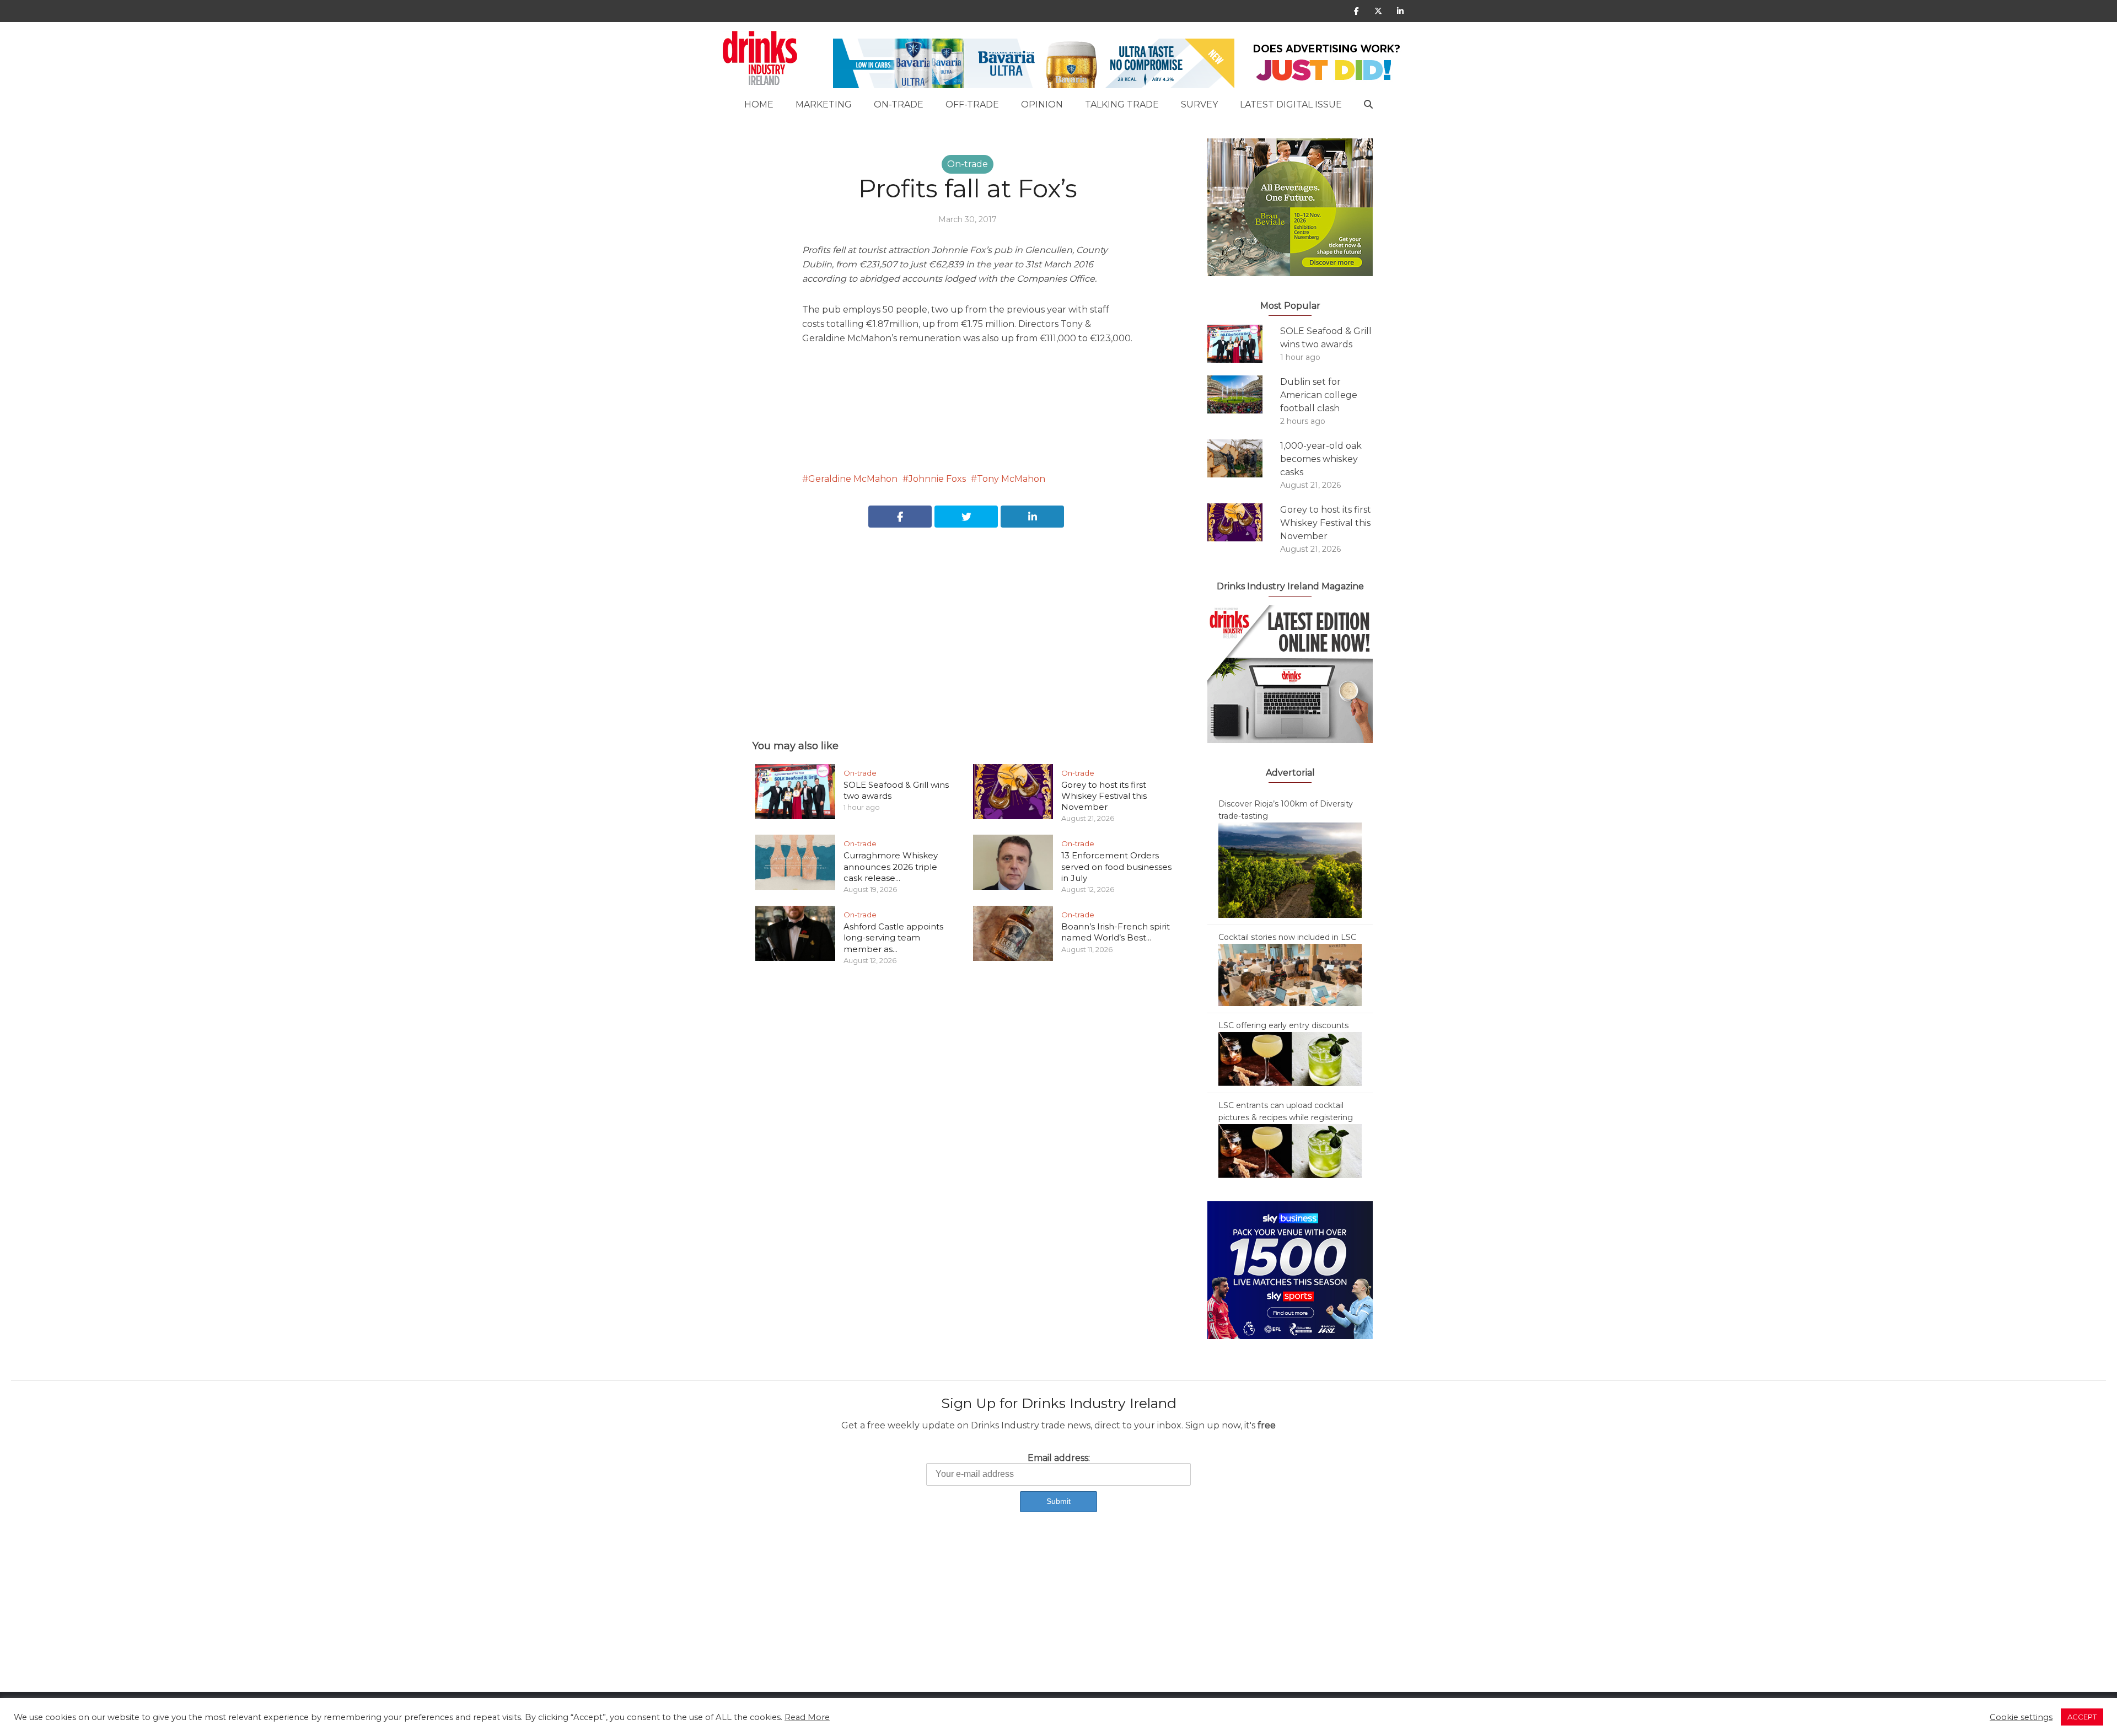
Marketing (824, 104)
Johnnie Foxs (937, 479)
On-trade (899, 104)
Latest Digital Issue (1291, 104)
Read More (807, 1717)
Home (759, 104)
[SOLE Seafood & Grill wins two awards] (1244, 344)
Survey (1199, 104)
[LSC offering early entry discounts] (1290, 1058)
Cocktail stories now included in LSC (1287, 937)
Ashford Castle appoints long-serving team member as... (893, 938)
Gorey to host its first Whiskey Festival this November (1104, 796)
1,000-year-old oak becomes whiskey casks (1321, 459)
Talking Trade (1122, 104)
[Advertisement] (968, 621)
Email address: (1059, 1458)
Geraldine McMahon (853, 479)
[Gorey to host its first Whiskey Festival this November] (1244, 522)
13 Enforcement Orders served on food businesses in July (1116, 867)
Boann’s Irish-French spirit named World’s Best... (1116, 932)
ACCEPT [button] (2082, 1717)
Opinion (1042, 104)
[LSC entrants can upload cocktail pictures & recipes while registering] (1290, 1151)
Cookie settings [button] (2021, 1717)
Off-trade (972, 104)
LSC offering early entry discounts (1283, 1025)
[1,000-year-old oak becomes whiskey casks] (1244, 458)
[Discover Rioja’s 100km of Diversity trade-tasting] (1290, 869)
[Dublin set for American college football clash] (1244, 394)
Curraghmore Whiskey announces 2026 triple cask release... (891, 867)
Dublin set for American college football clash (1319, 395)
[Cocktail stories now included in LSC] (1290, 974)
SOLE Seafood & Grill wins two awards (1326, 338)
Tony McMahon (1011, 479)
